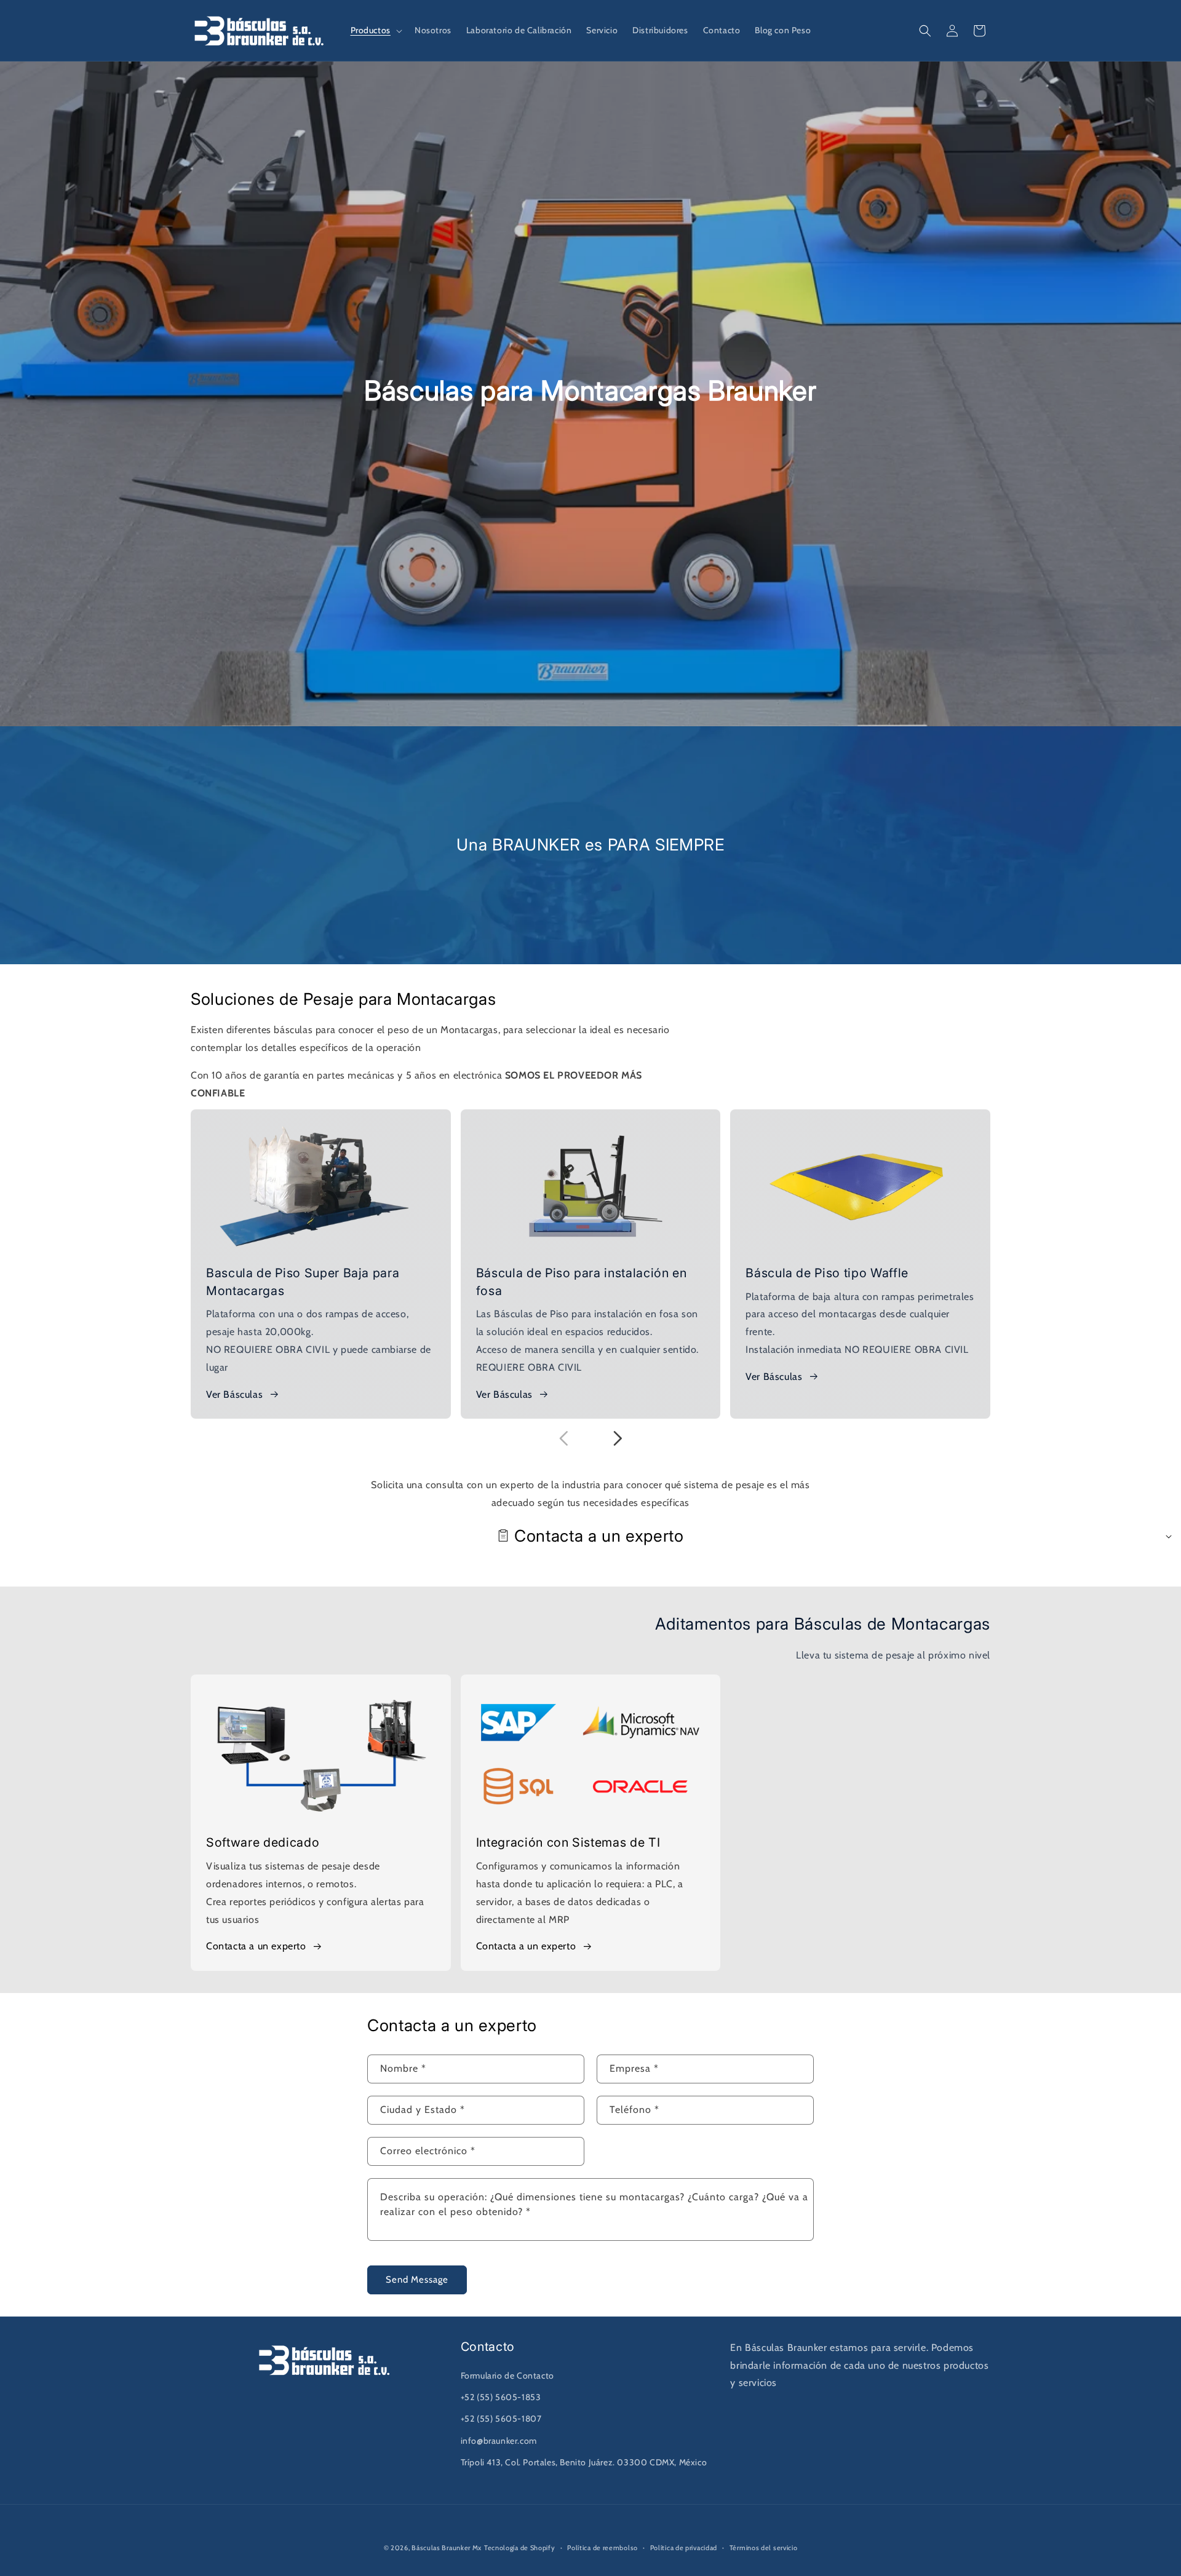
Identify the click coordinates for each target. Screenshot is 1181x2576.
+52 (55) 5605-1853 (501, 2397)
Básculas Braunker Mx (447, 2548)
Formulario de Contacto (507, 2376)
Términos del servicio (764, 2548)
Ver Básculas (234, 1394)
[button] (375, 30)
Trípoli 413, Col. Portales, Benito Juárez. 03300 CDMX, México (584, 2462)
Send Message (417, 2280)
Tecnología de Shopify (520, 2548)
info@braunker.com (499, 2441)
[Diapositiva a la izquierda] (563, 1438)
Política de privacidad (684, 2548)
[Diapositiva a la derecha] (618, 1438)
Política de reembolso (602, 2548)
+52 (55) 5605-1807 (501, 2419)
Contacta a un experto (256, 1946)
